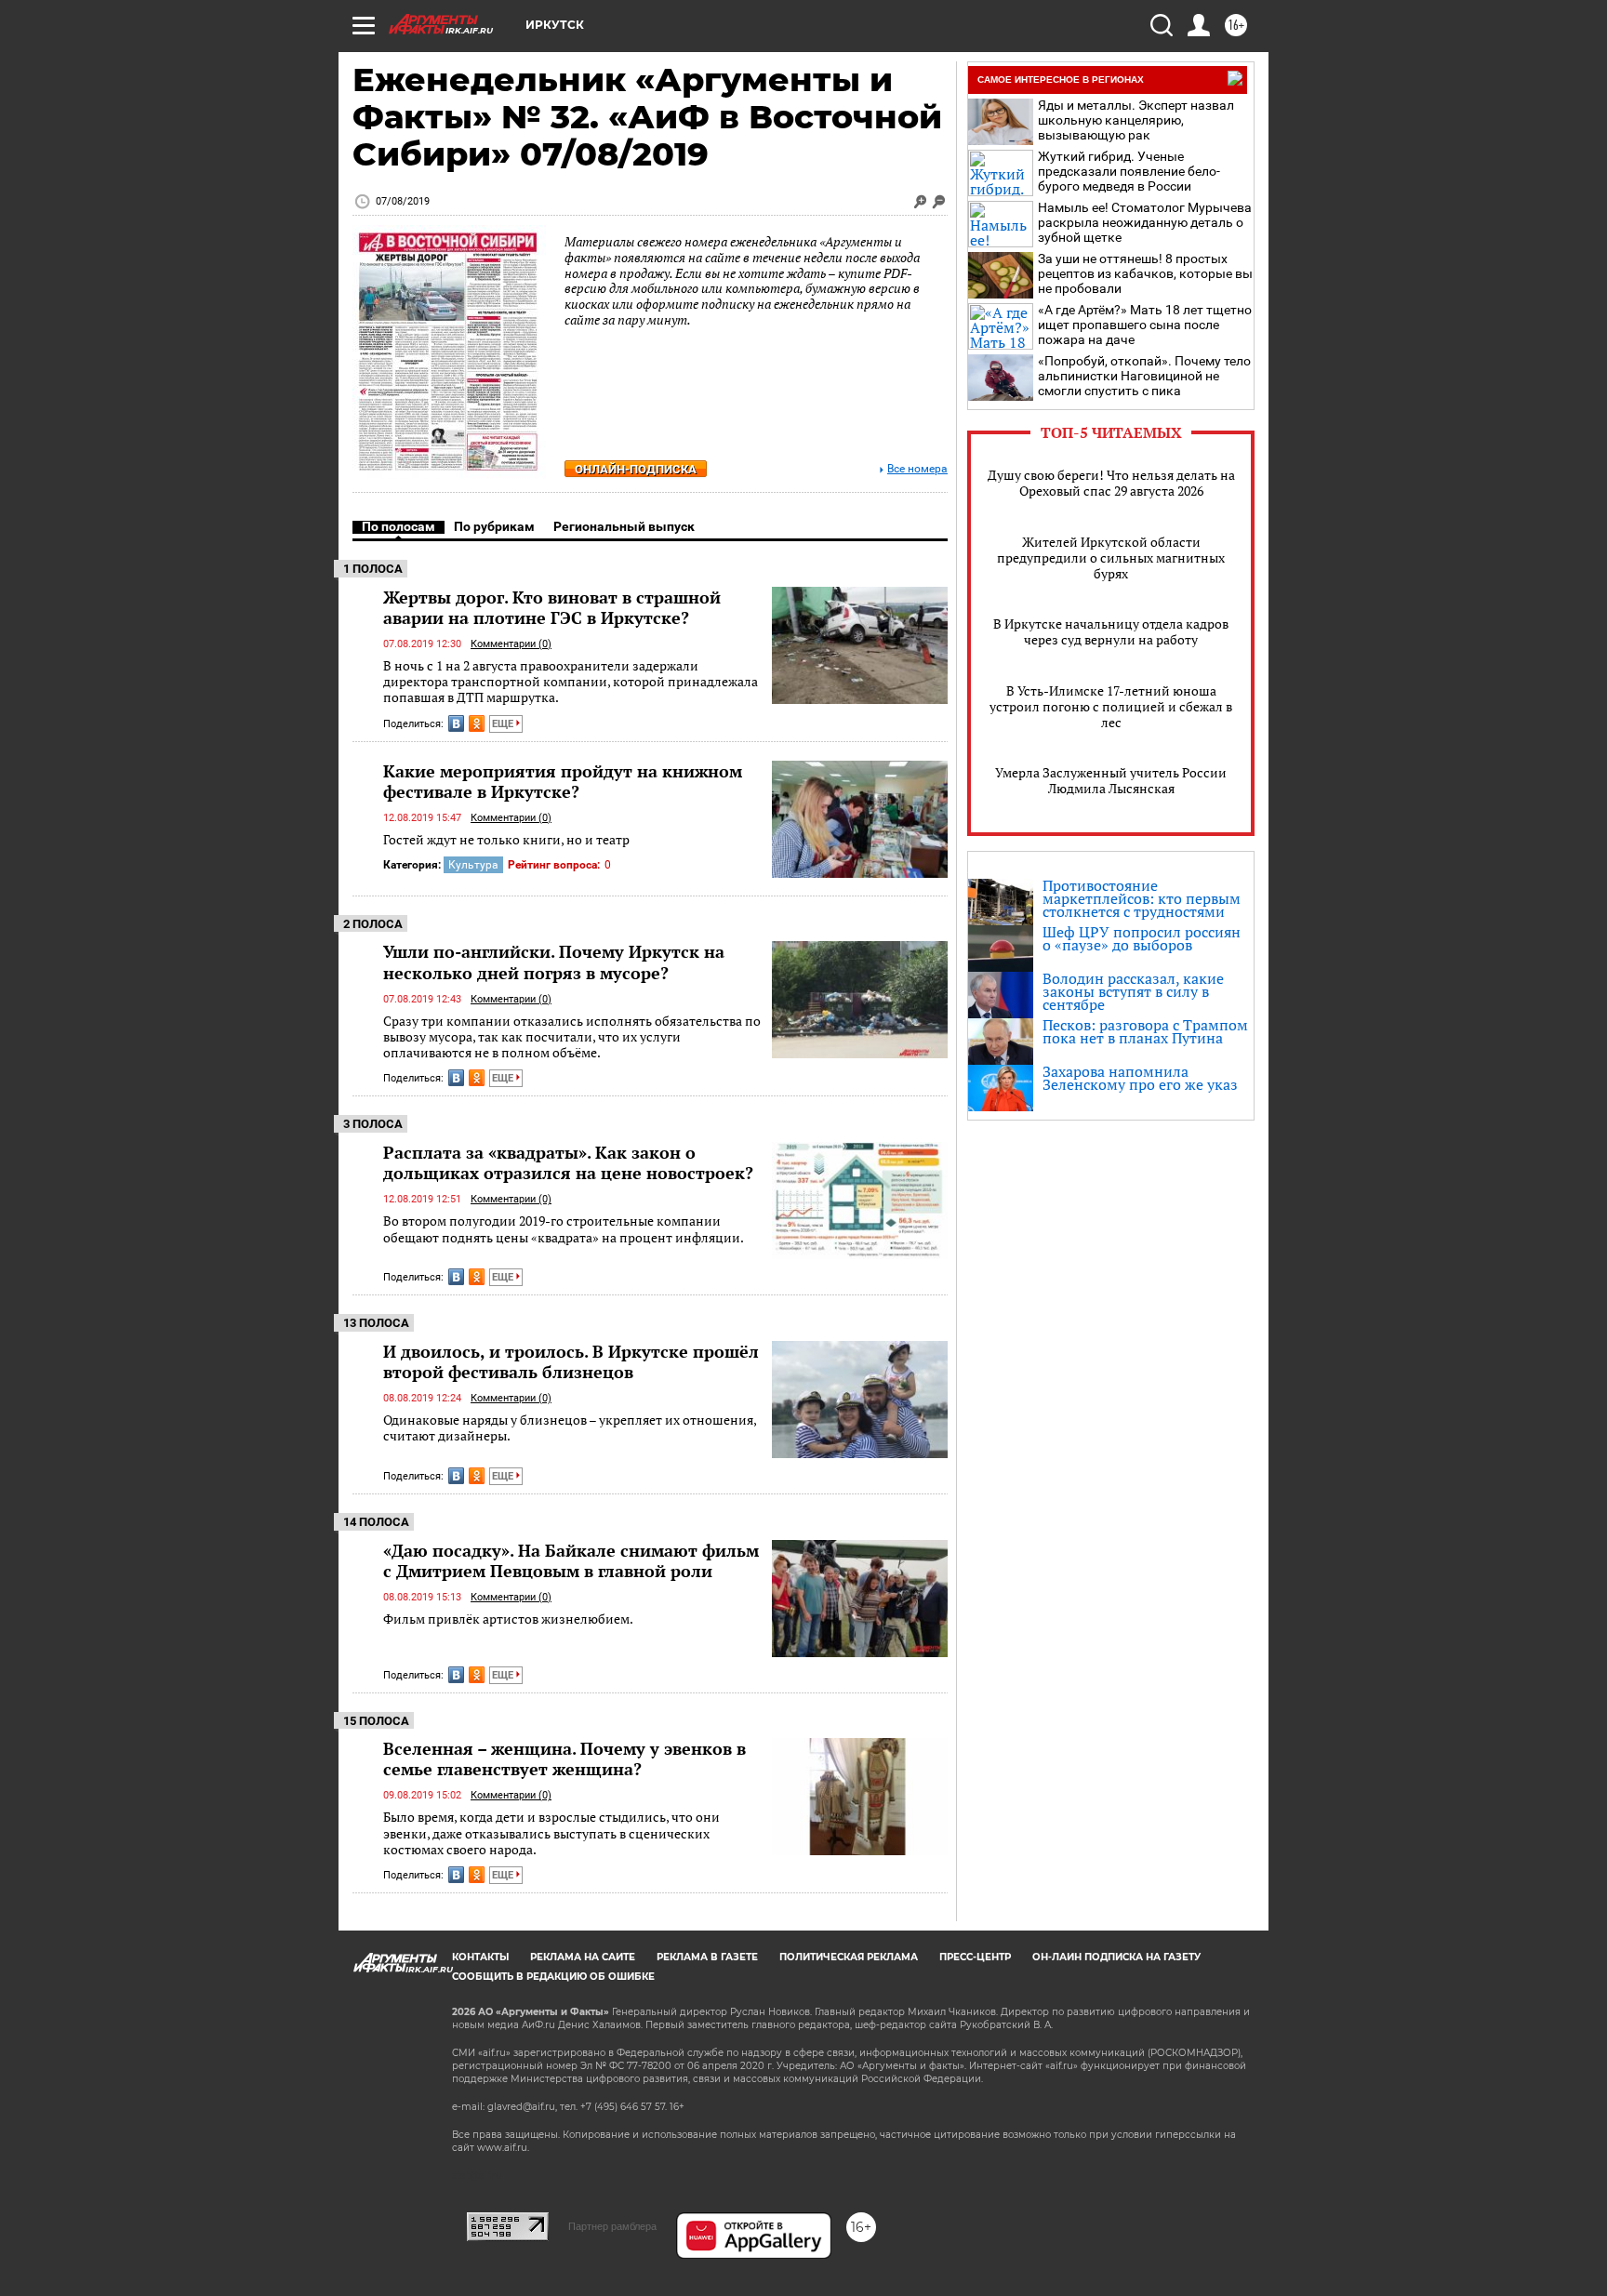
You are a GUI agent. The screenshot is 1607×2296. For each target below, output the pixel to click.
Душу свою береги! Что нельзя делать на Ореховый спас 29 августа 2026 (1111, 483)
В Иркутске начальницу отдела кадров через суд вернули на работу (1111, 631)
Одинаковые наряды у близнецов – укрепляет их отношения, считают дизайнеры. (570, 1428)
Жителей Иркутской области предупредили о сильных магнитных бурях (1111, 557)
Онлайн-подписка (636, 469)
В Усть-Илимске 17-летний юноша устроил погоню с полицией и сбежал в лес (1111, 706)
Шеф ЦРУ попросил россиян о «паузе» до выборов (1142, 938)
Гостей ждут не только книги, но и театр (506, 839)
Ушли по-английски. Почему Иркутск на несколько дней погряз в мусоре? (554, 962)
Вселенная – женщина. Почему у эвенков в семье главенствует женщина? (564, 1758)
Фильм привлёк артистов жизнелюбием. (508, 1619)
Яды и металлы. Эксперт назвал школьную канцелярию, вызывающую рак (1136, 120)
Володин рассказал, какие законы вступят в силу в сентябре (1133, 991)
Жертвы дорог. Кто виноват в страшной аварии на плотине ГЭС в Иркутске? (552, 607)
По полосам (398, 526)
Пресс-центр (975, 1957)
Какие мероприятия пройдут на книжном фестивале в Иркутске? (563, 781)
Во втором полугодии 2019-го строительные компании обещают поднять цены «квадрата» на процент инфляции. (564, 1229)
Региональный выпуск (624, 526)
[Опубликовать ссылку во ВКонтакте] (456, 723)
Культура (473, 865)
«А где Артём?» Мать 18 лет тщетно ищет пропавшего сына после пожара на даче (1145, 325)
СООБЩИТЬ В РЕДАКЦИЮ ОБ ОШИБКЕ (553, 1977)
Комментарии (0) (511, 644)
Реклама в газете (707, 1957)
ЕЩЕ (504, 724)
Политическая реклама (849, 1957)
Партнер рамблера (612, 2226)
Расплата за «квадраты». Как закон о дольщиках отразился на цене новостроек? (568, 1162)
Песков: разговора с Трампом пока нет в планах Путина (1145, 1031)
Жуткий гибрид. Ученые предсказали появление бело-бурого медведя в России (1129, 171)
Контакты (480, 1957)
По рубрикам (494, 526)
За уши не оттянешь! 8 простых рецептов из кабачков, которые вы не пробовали (1145, 273)
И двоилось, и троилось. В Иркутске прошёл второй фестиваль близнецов (571, 1361)
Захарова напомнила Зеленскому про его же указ (1140, 1078)
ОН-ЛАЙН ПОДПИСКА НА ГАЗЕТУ (1116, 1957)
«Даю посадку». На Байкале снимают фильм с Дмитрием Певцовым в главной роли (571, 1560)
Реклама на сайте (583, 1957)
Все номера (917, 469)
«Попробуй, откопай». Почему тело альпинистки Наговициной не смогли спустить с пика (1144, 376)
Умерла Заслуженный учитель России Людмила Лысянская (1111, 780)
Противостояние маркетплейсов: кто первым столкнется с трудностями (1142, 898)
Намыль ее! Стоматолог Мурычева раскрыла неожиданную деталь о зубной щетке (1145, 222)
